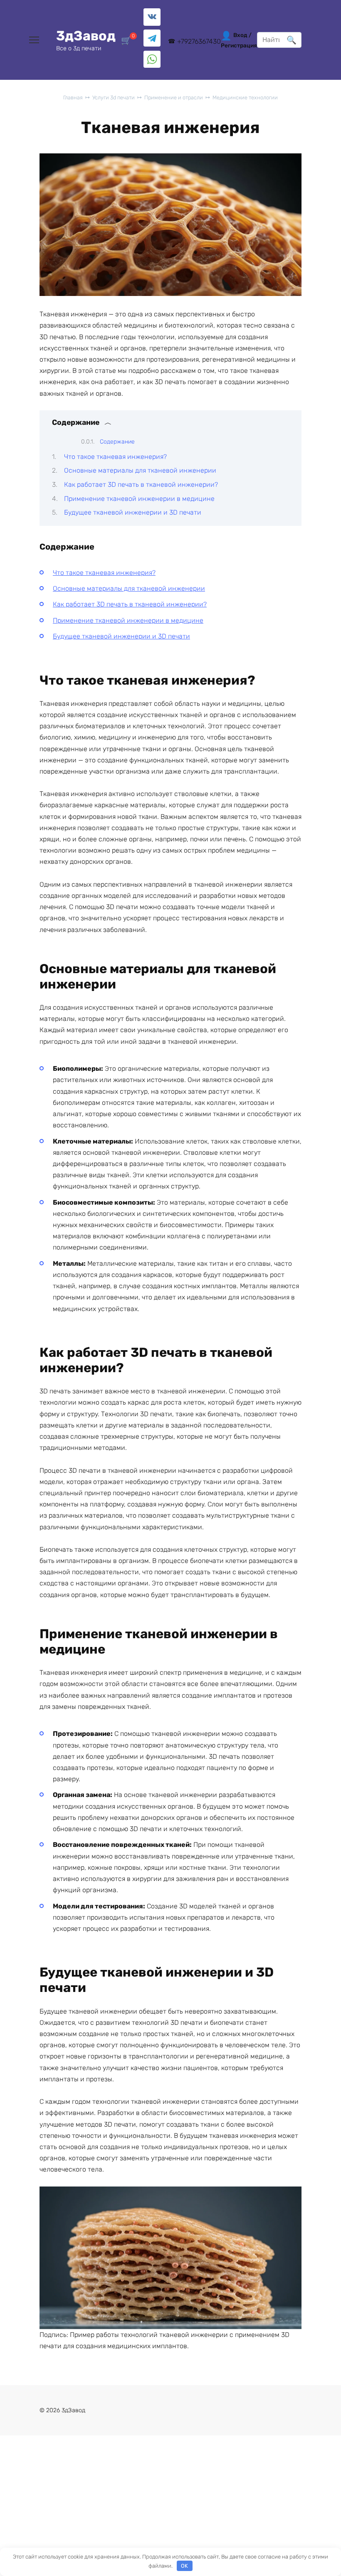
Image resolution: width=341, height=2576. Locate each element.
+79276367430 (199, 41)
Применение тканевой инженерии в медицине (139, 499)
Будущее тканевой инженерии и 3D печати (133, 512)
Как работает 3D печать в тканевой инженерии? (141, 484)
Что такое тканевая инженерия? (115, 457)
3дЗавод (86, 36)
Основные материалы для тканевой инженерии (140, 470)
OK (184, 2566)
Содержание (117, 442)
